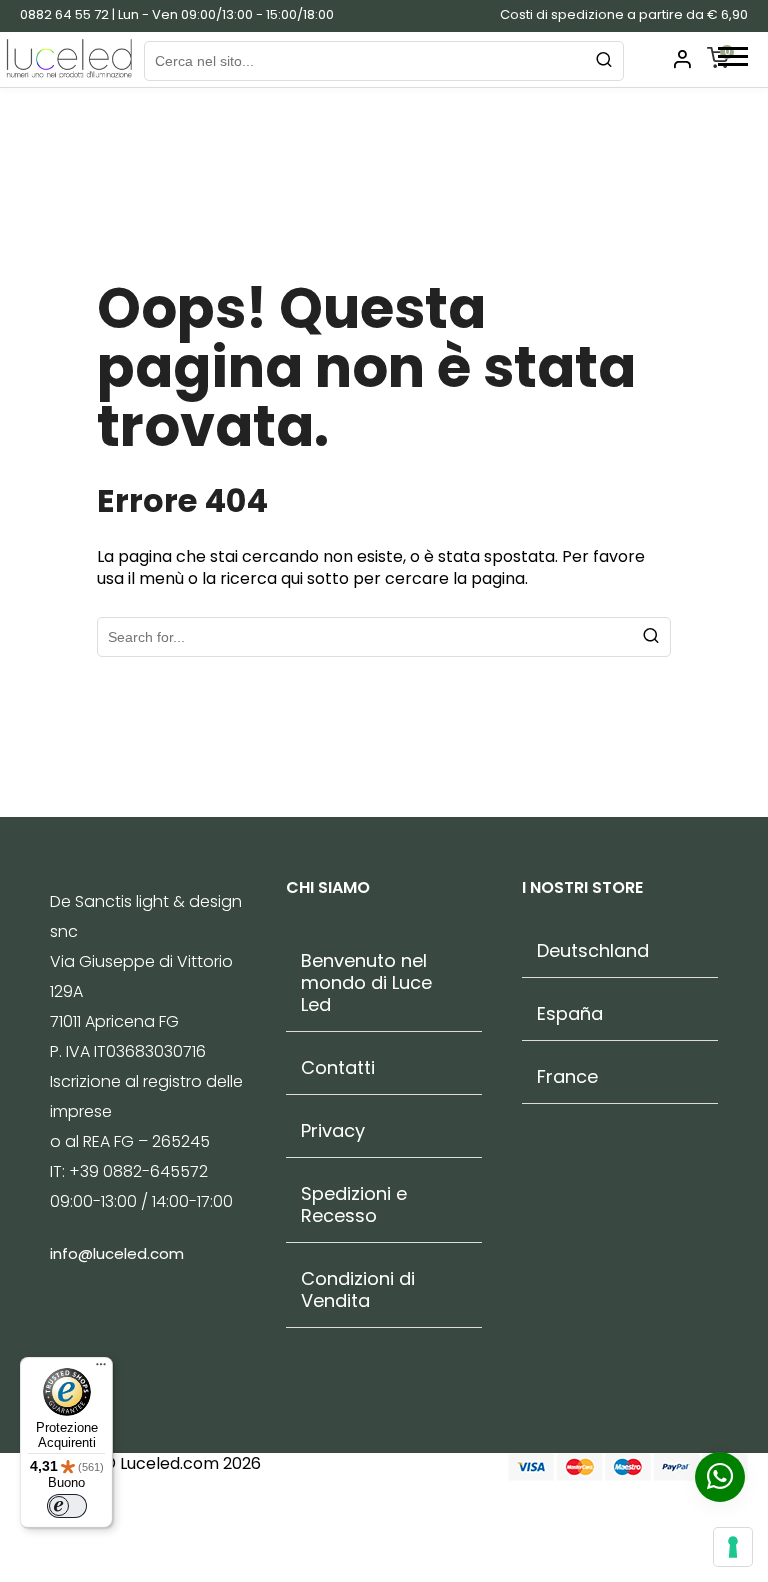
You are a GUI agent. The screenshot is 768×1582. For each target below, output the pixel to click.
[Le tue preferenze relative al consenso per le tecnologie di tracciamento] (733, 1547)
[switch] (67, 1506)
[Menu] (101, 1369)
